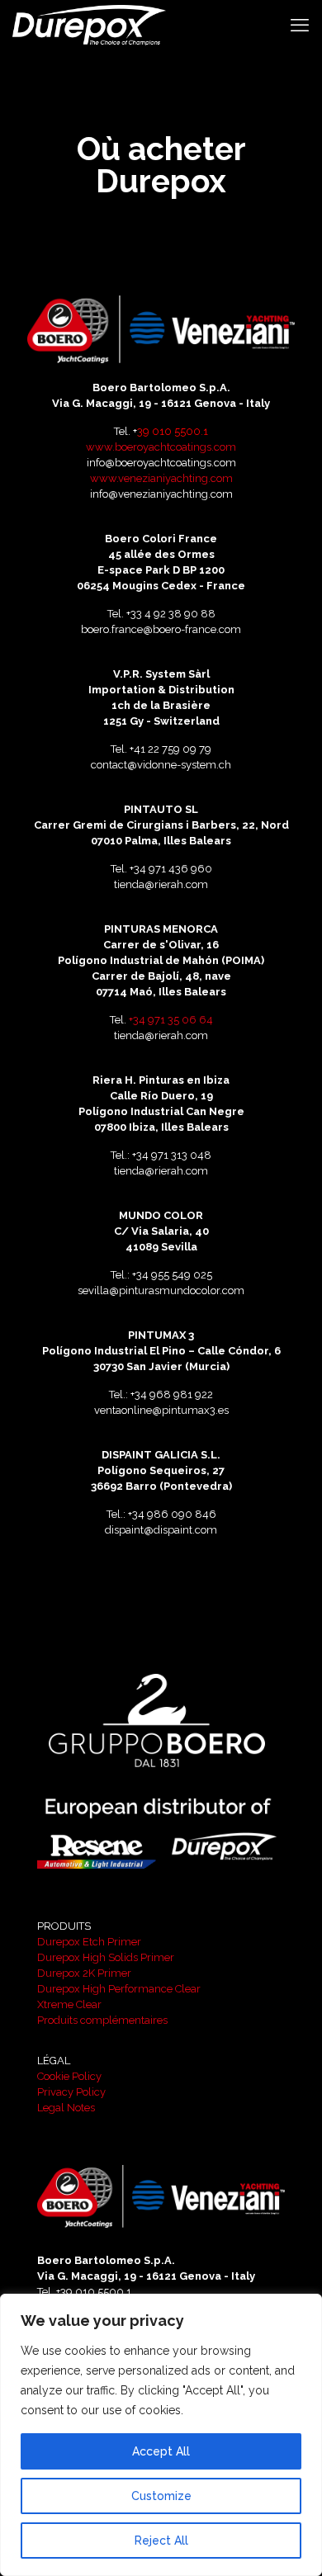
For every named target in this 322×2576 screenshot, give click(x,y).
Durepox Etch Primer (89, 1942)
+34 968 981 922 (172, 1394)
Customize (161, 2496)
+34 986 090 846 (172, 1514)
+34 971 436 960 (171, 869)
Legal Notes (66, 2108)
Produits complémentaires (102, 2020)
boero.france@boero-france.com (161, 629)
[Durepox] (89, 25)
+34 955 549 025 (172, 1275)
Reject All (161, 2541)
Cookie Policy (69, 2076)
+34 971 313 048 (172, 1155)
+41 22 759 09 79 (170, 749)
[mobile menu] (300, 25)
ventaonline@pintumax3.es (161, 1410)
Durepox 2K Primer (84, 1973)
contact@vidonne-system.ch (161, 765)
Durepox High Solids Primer (106, 1957)
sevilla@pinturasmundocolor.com (161, 1290)
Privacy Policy (71, 2092)
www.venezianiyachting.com (161, 478)
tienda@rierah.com (161, 884)
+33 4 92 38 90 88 (171, 614)
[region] (161, 2435)
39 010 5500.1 (173, 431)
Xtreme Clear (69, 2004)
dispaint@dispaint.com (161, 1530)
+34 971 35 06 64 (171, 1020)
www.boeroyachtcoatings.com (161, 447)
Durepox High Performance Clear (119, 1989)
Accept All (161, 2451)
